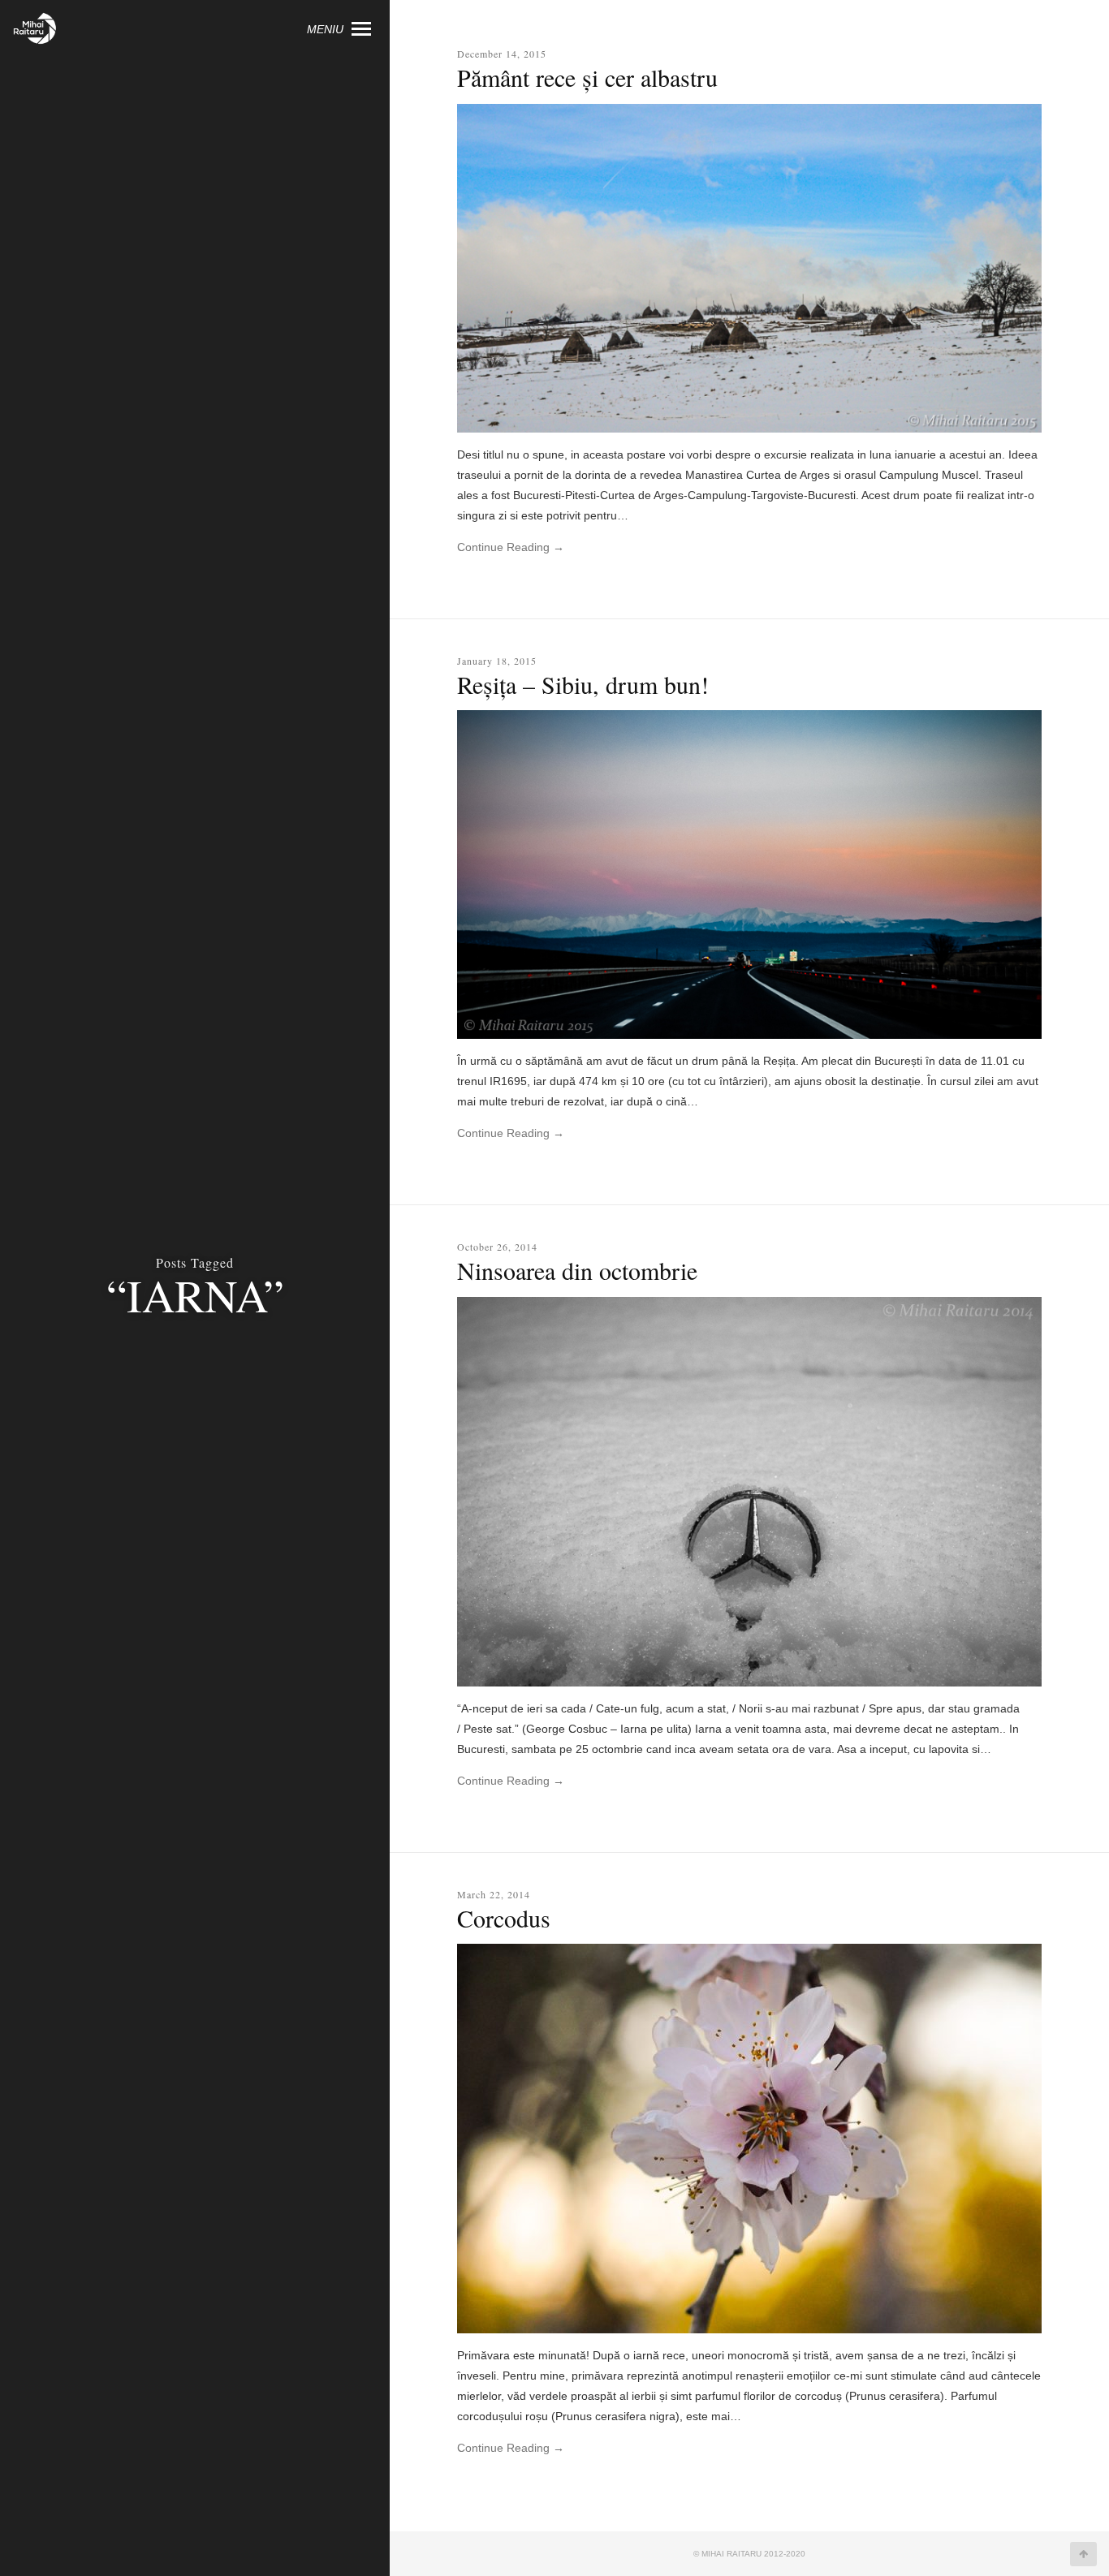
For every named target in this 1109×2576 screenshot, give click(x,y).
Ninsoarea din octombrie (577, 1270)
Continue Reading (511, 547)
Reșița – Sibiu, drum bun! (583, 684)
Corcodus (504, 1918)
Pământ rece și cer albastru (587, 77)
